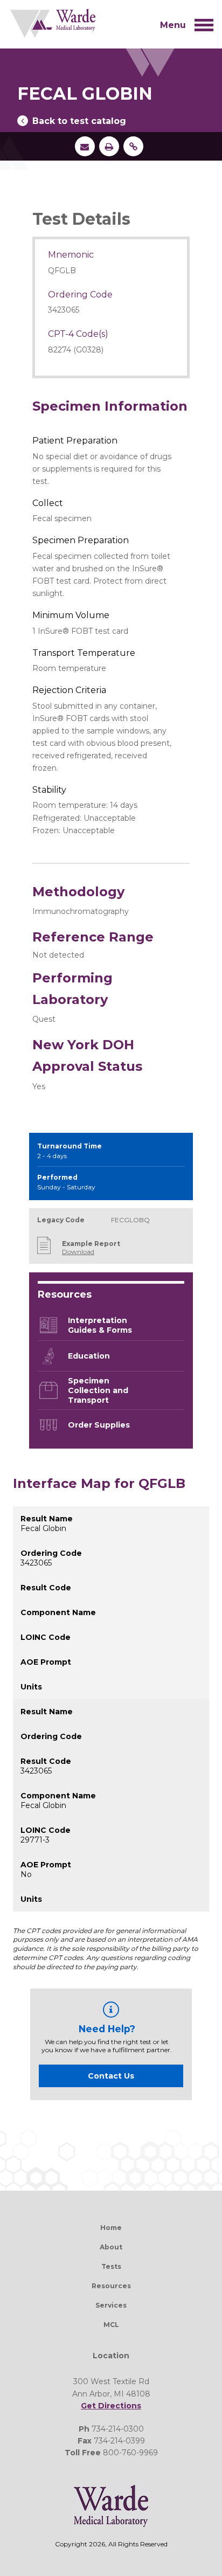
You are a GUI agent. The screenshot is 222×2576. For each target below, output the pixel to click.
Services (111, 2305)
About (111, 2247)
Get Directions (111, 2406)
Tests (111, 2266)
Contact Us (111, 2076)
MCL (111, 2325)
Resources (111, 2286)
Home (111, 2228)
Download (78, 1252)
